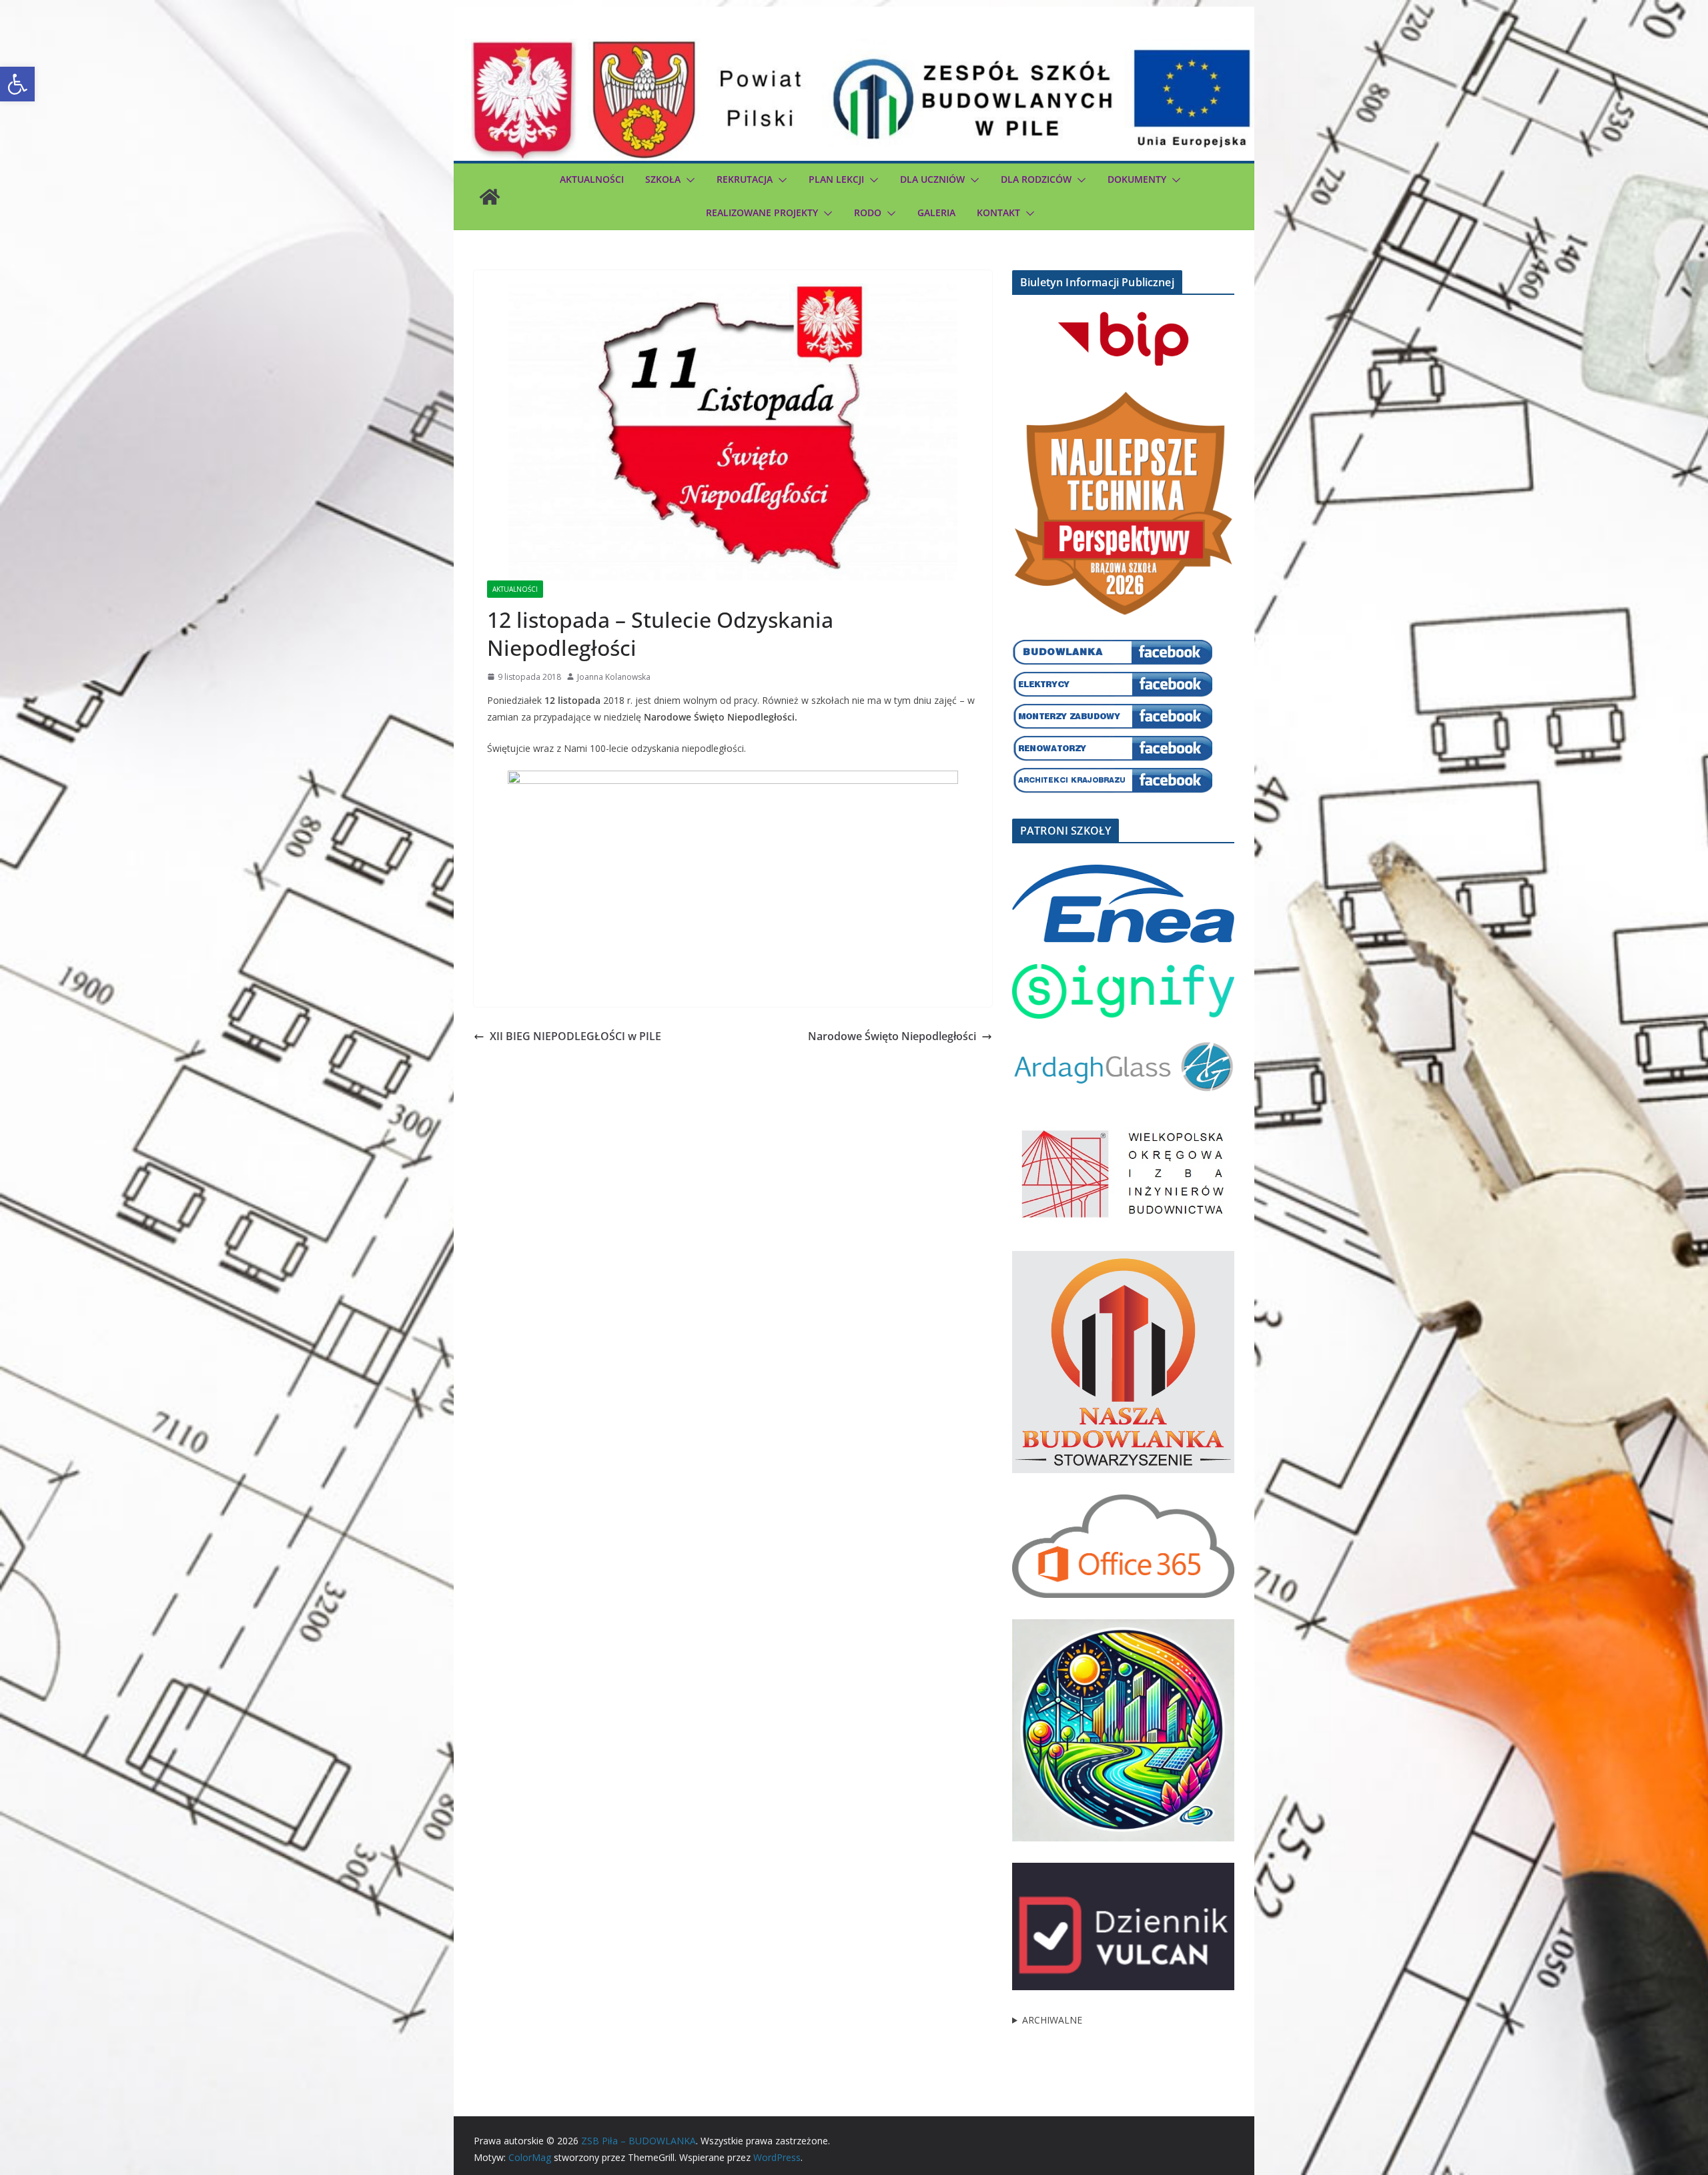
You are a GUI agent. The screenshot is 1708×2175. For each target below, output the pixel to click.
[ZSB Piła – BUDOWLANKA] (490, 197)
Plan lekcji (836, 179)
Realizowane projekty (762, 212)
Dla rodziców (1036, 179)
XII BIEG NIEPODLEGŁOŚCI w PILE (575, 1036)
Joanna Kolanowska (614, 677)
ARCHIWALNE (1052, 2020)
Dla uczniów (932, 179)
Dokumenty (1137, 179)
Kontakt (998, 212)
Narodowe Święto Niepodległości (892, 1036)
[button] (17, 84)
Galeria (936, 212)
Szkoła (663, 179)
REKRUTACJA (745, 179)
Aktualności (592, 179)
